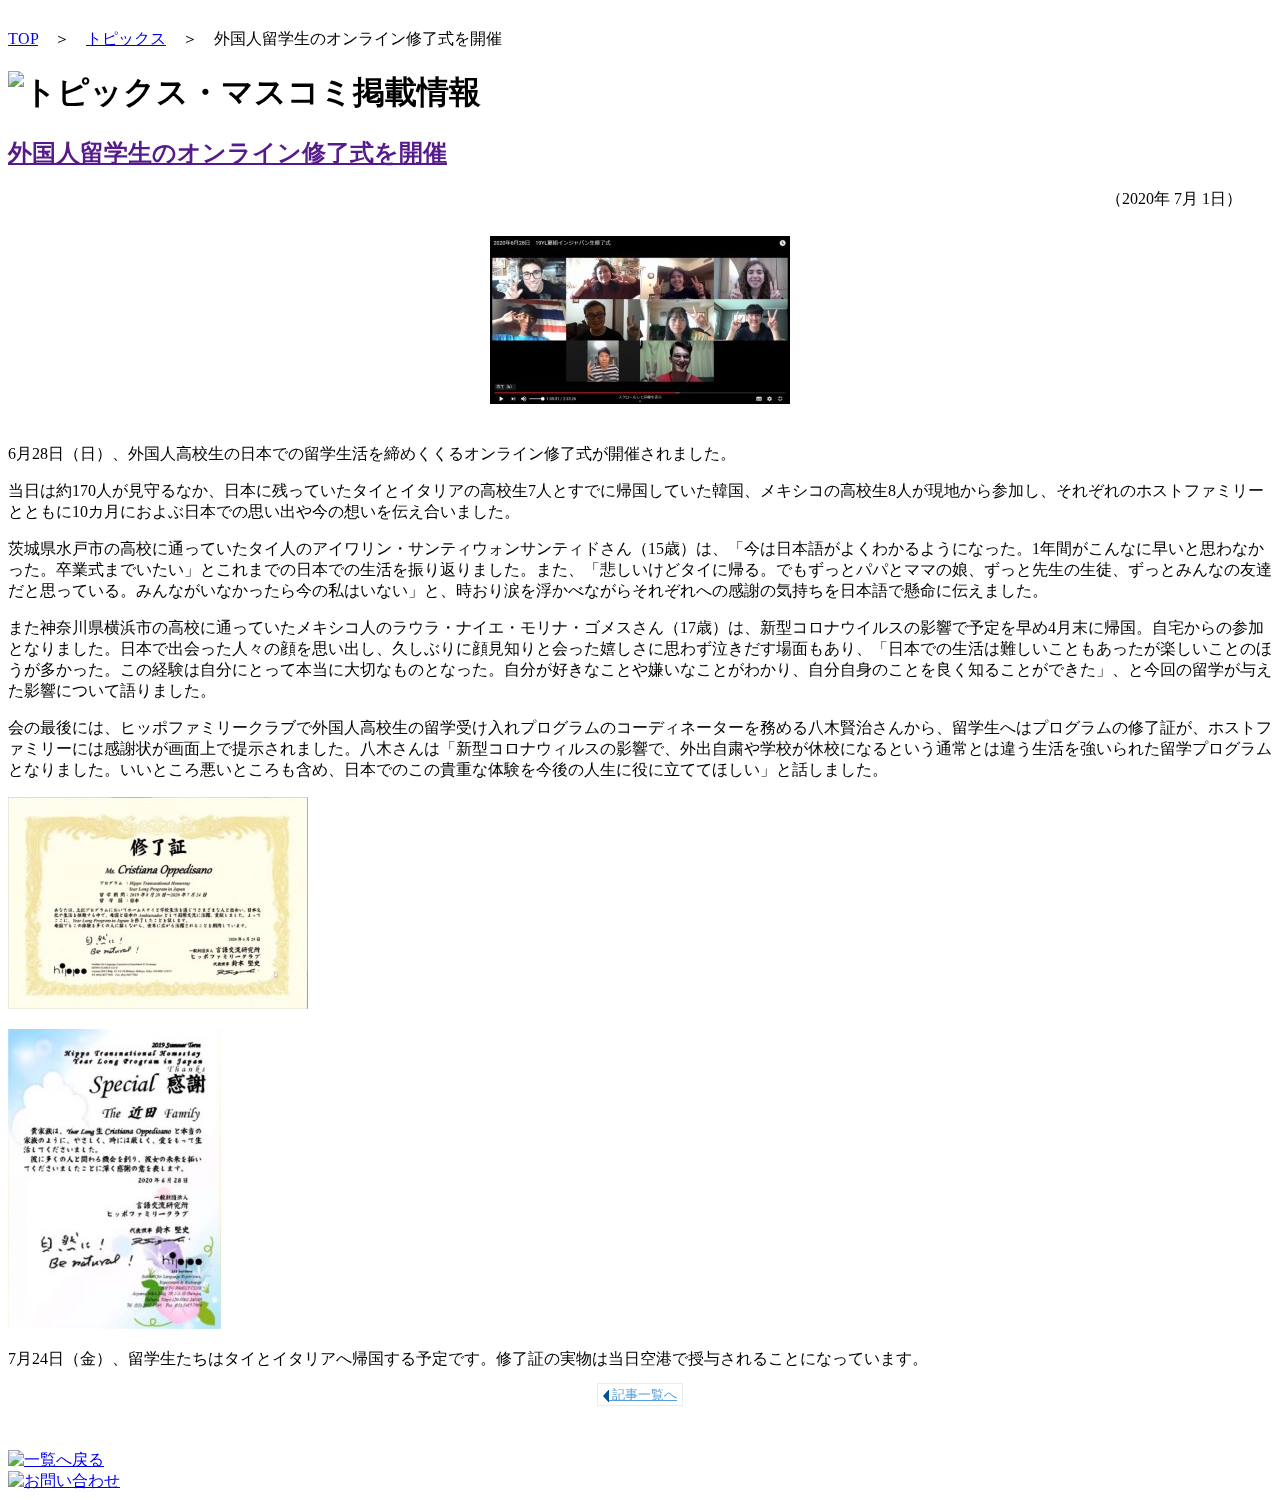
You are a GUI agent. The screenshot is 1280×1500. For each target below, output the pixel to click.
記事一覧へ (643, 1394)
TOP (23, 38)
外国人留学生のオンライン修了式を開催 (227, 153)
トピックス (126, 38)
